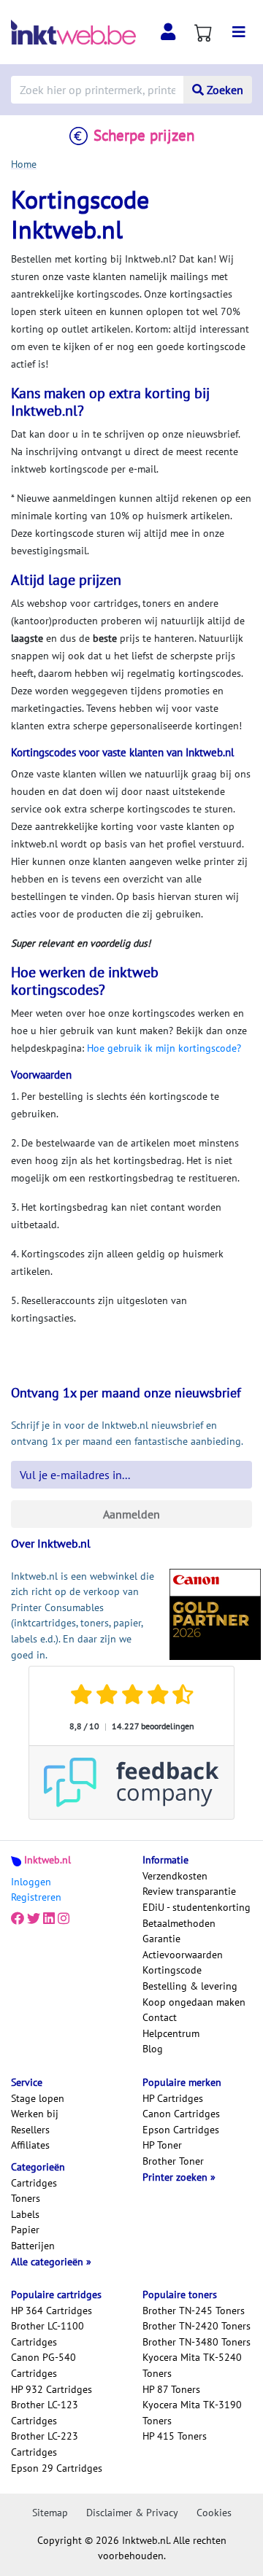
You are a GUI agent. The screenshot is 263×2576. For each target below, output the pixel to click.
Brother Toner (173, 2161)
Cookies (214, 2513)
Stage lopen (38, 2098)
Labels (25, 2214)
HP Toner (162, 2145)
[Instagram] (64, 1919)
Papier (25, 2230)
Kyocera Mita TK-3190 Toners (192, 2413)
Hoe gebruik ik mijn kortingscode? (164, 1048)
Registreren (36, 1897)
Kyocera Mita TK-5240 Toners (192, 2365)
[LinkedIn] (49, 1919)
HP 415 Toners (175, 2436)
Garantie (161, 1939)
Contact (160, 2017)
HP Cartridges (173, 2098)
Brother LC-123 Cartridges (45, 2413)
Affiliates (30, 2145)
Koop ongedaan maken (194, 2002)
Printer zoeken (176, 2177)
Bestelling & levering (190, 1986)
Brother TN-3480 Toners (197, 2342)
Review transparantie (189, 1891)
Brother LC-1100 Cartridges (47, 2334)
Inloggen (31, 1882)
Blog (153, 2049)
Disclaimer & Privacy (132, 2513)
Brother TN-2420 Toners (197, 2326)
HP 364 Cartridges (52, 2311)
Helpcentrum (171, 2033)
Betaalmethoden (179, 1923)
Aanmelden (131, 1514)
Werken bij (35, 2114)
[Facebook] (18, 1919)
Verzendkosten (175, 1876)
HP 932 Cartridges (52, 2389)
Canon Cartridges (181, 2114)
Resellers (30, 2130)
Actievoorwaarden (183, 1955)
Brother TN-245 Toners (194, 2311)
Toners (26, 2198)
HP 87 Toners (171, 2389)
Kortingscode (172, 1970)
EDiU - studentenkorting (197, 1907)
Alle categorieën (49, 2262)
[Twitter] (34, 1919)
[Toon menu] (239, 32)
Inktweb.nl (47, 1860)
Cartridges (34, 2183)
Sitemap (50, 2513)
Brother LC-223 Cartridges (45, 2444)
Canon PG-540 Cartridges (43, 2365)
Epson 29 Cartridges (57, 2468)
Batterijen (33, 2246)
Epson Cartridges (181, 2130)
